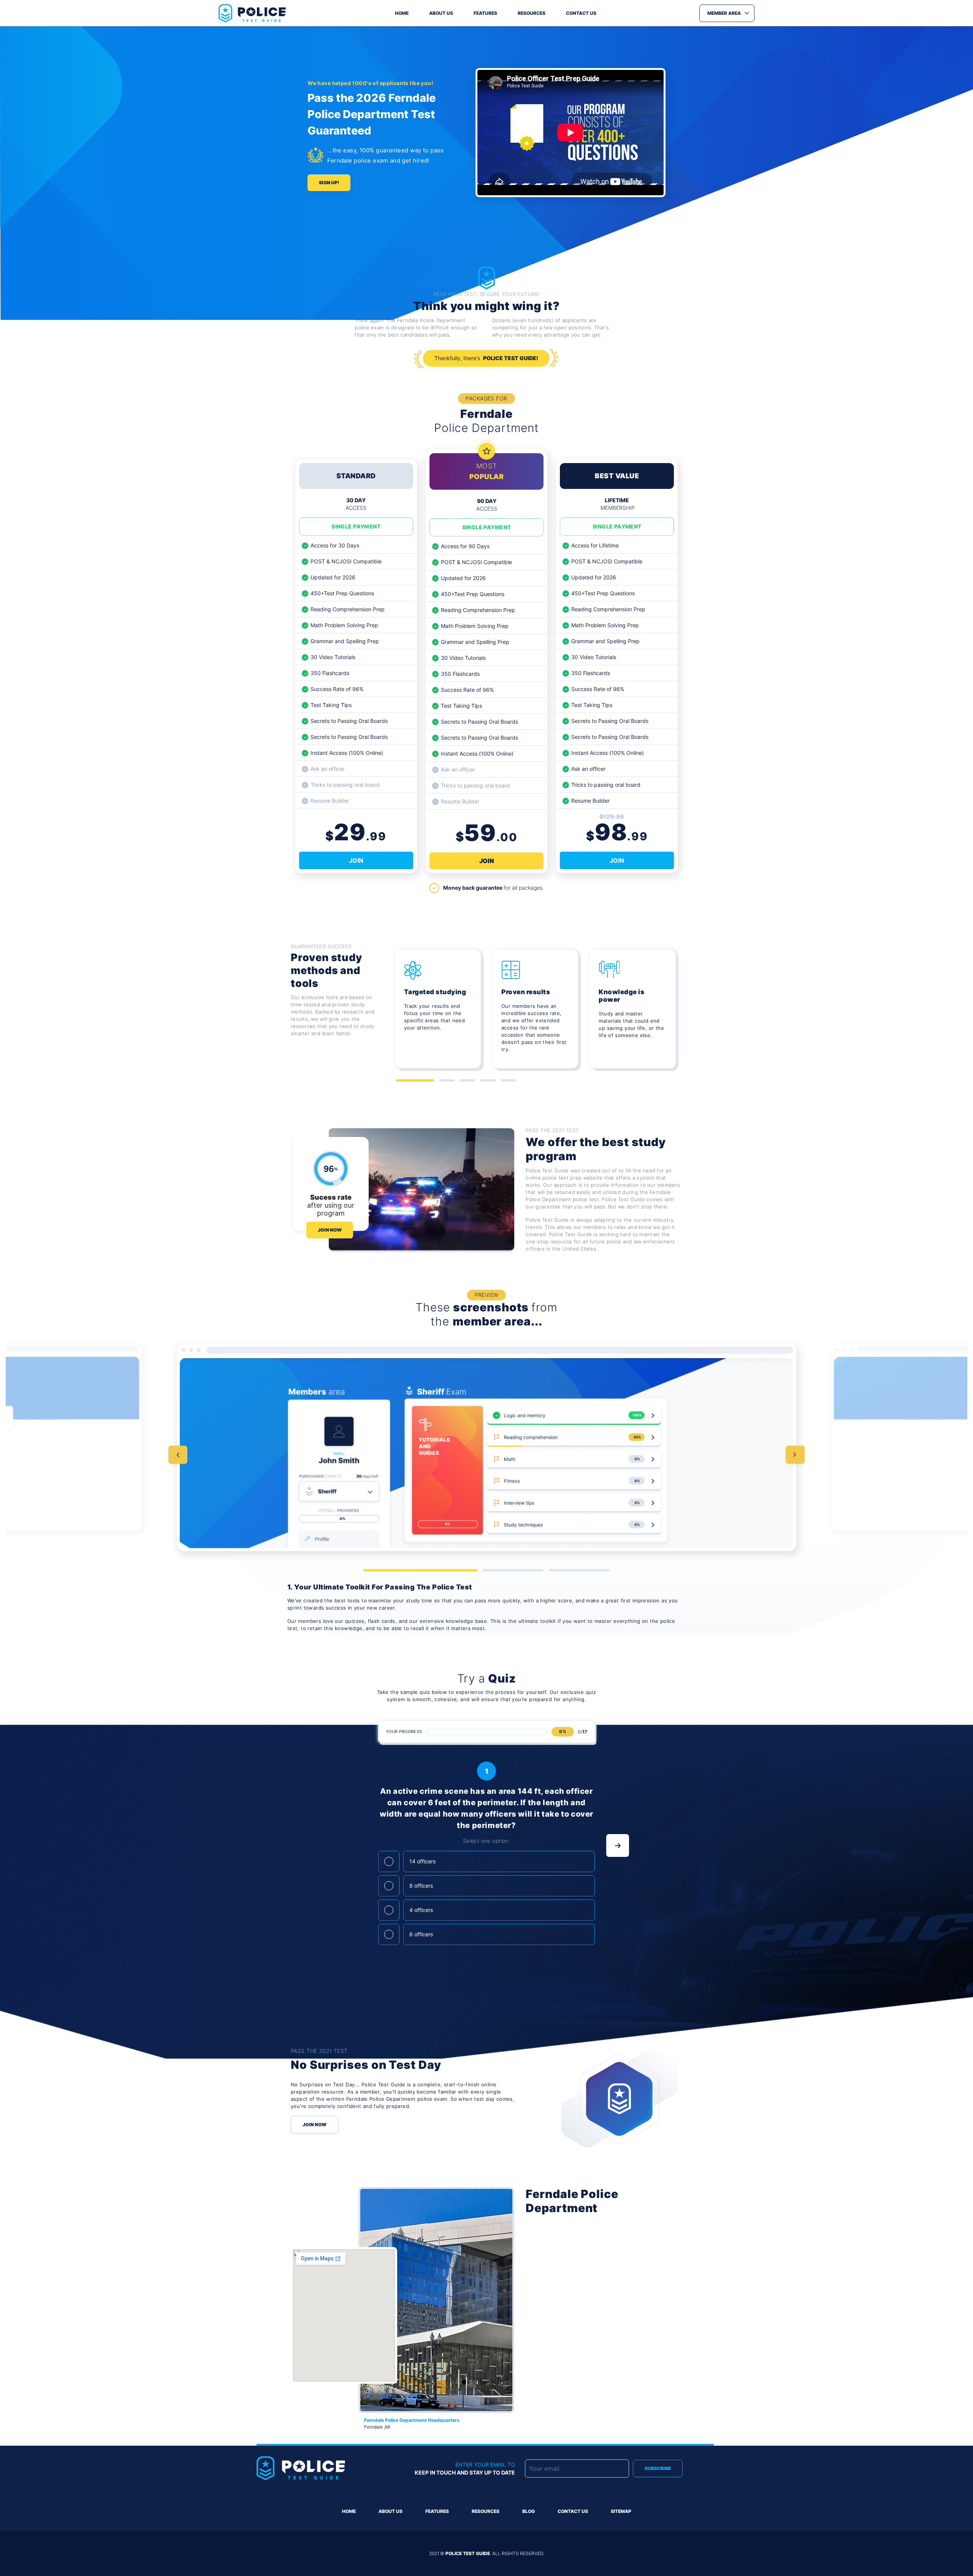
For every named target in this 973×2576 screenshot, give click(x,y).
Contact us (581, 13)
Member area (724, 13)
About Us (391, 2511)
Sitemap (621, 2511)
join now (330, 1230)
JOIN (356, 860)
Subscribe (658, 2468)
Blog (528, 2511)
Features (485, 13)
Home (402, 13)
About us (441, 13)
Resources (532, 13)
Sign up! (329, 183)
